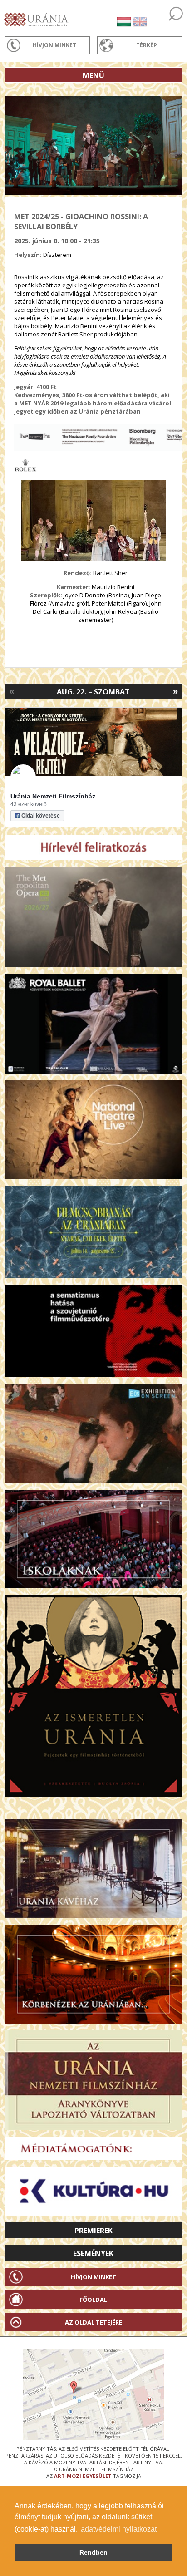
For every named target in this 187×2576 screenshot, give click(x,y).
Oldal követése (41, 816)
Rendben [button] (93, 2552)
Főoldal (93, 2300)
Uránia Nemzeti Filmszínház (53, 796)
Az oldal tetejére (93, 2322)
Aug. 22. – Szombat (93, 692)
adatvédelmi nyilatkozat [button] (119, 2529)
